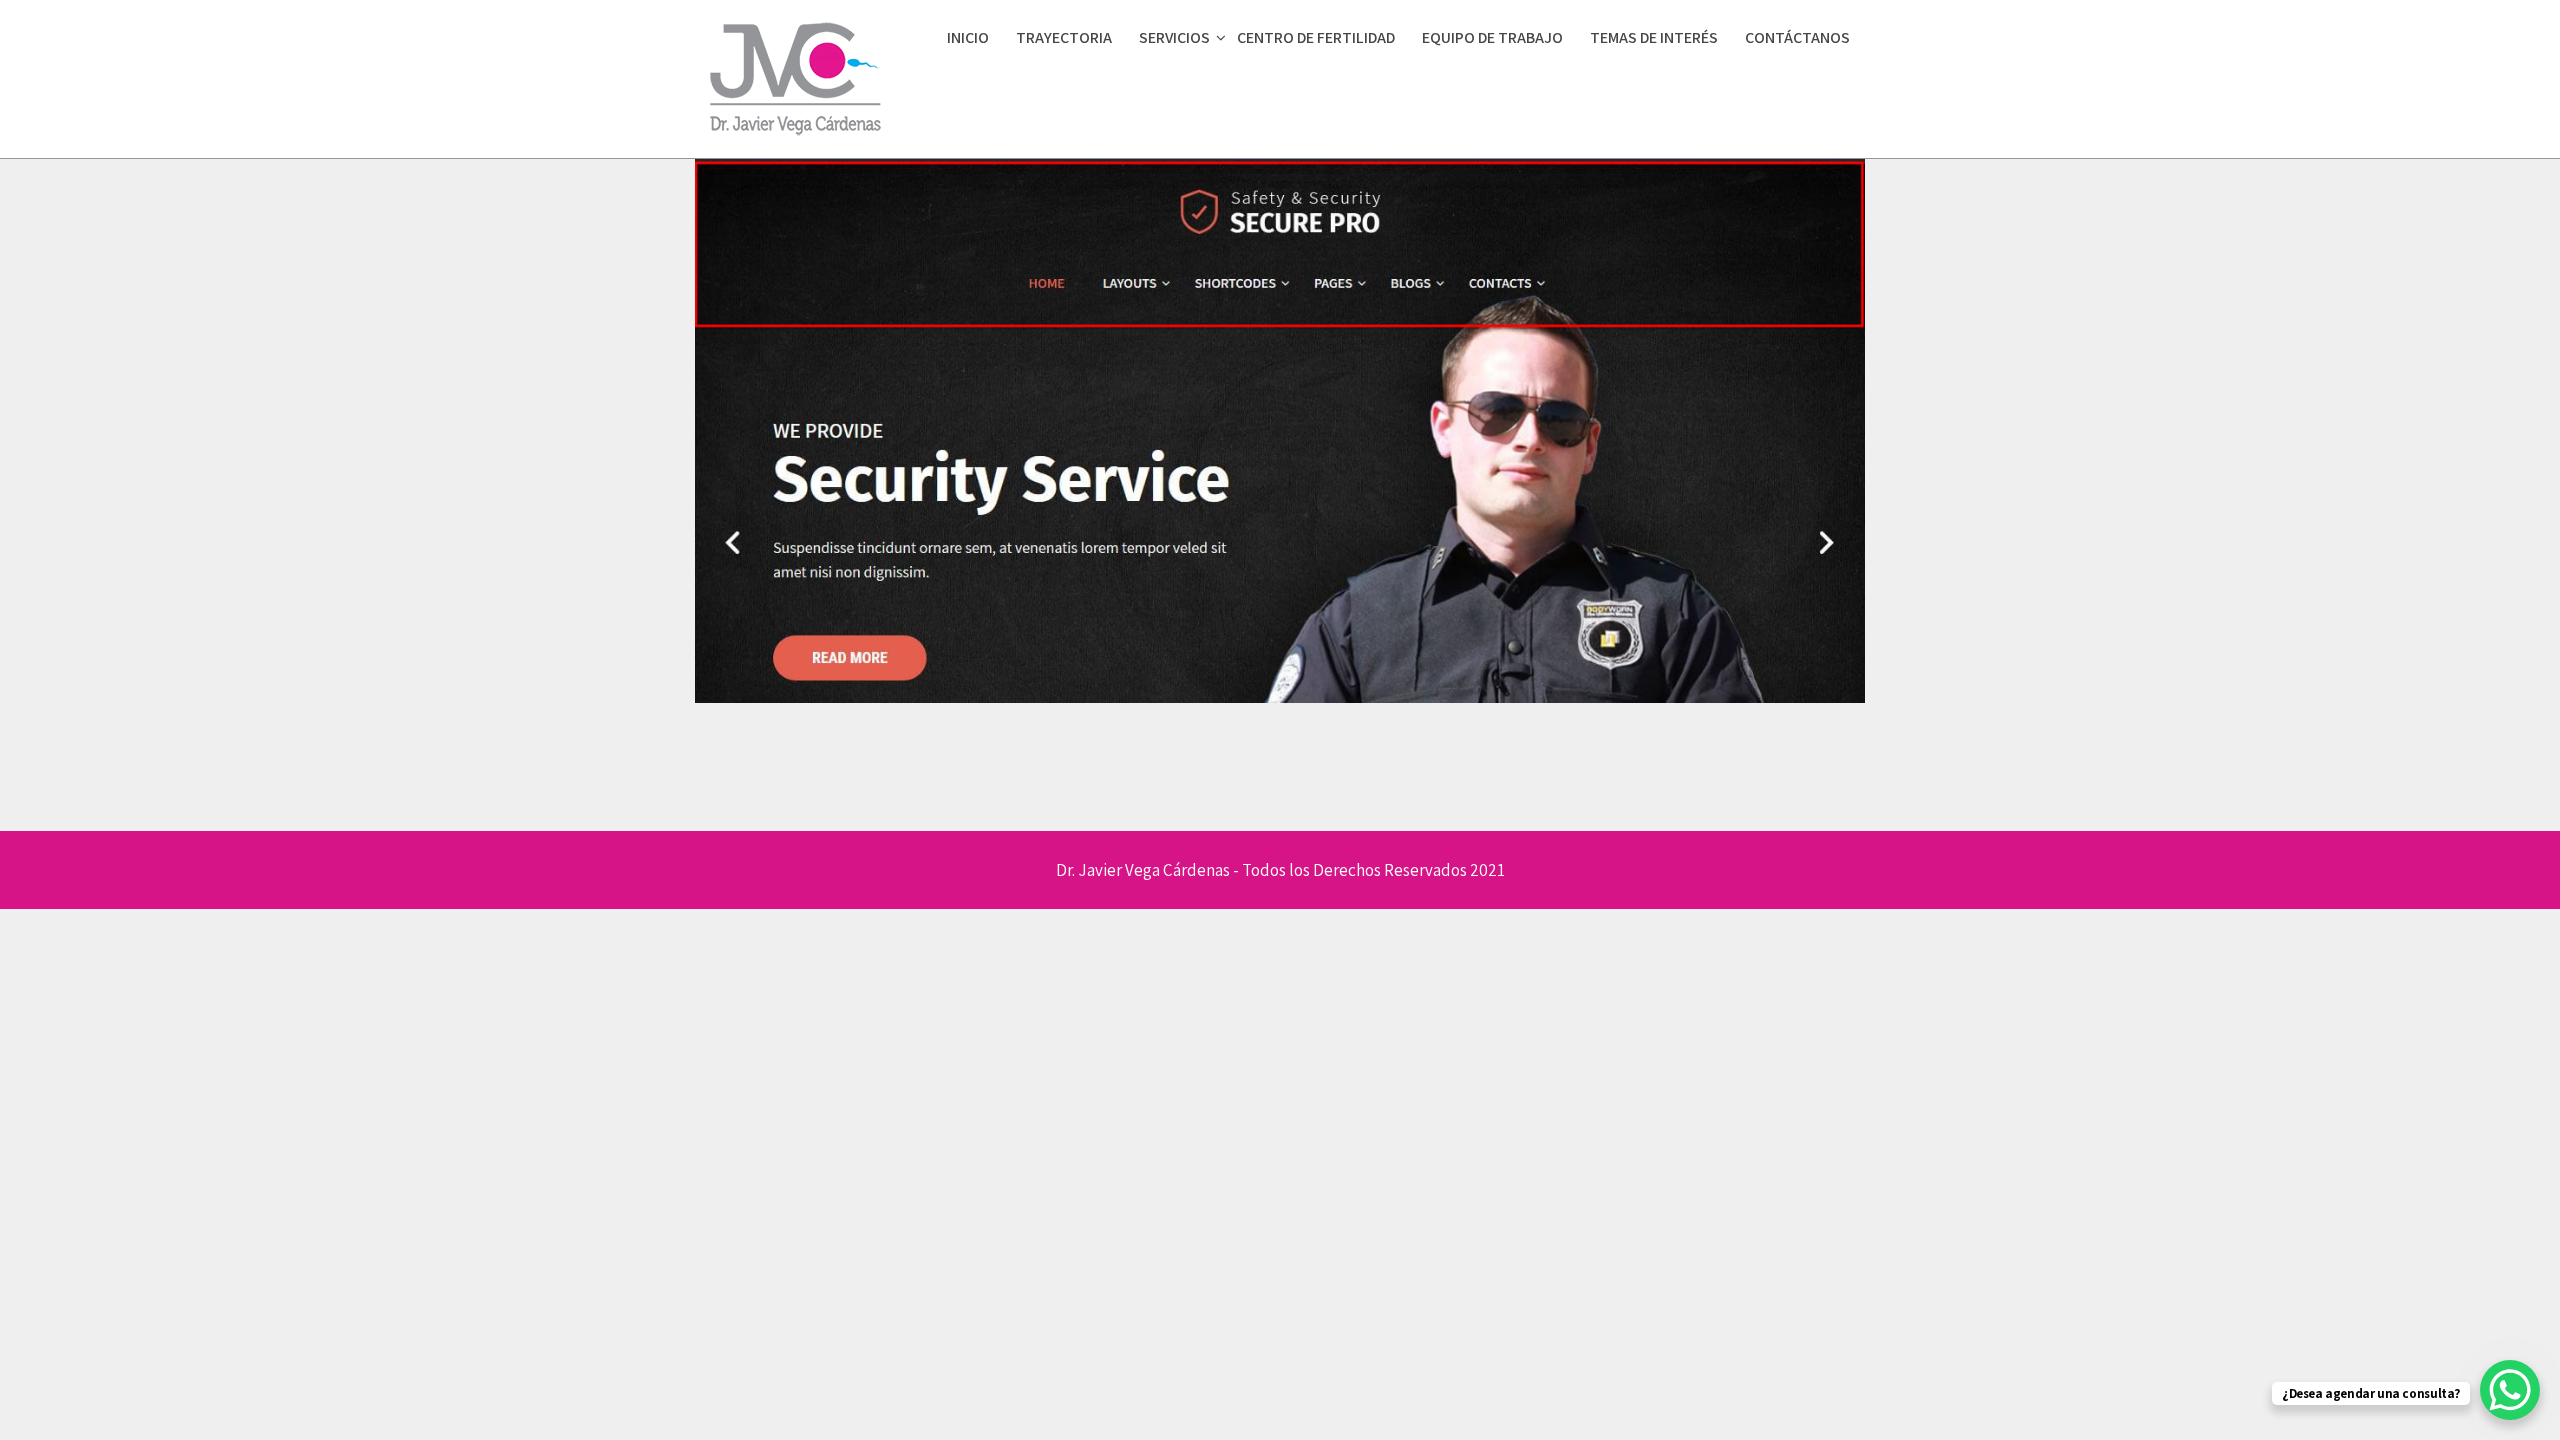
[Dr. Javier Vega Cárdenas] (795, 142)
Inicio (968, 37)
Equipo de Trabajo (1492, 37)
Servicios (1174, 37)
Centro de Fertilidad (1316, 37)
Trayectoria (1064, 37)
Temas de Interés (1654, 37)
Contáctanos (1797, 37)
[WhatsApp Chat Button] (2510, 1390)
